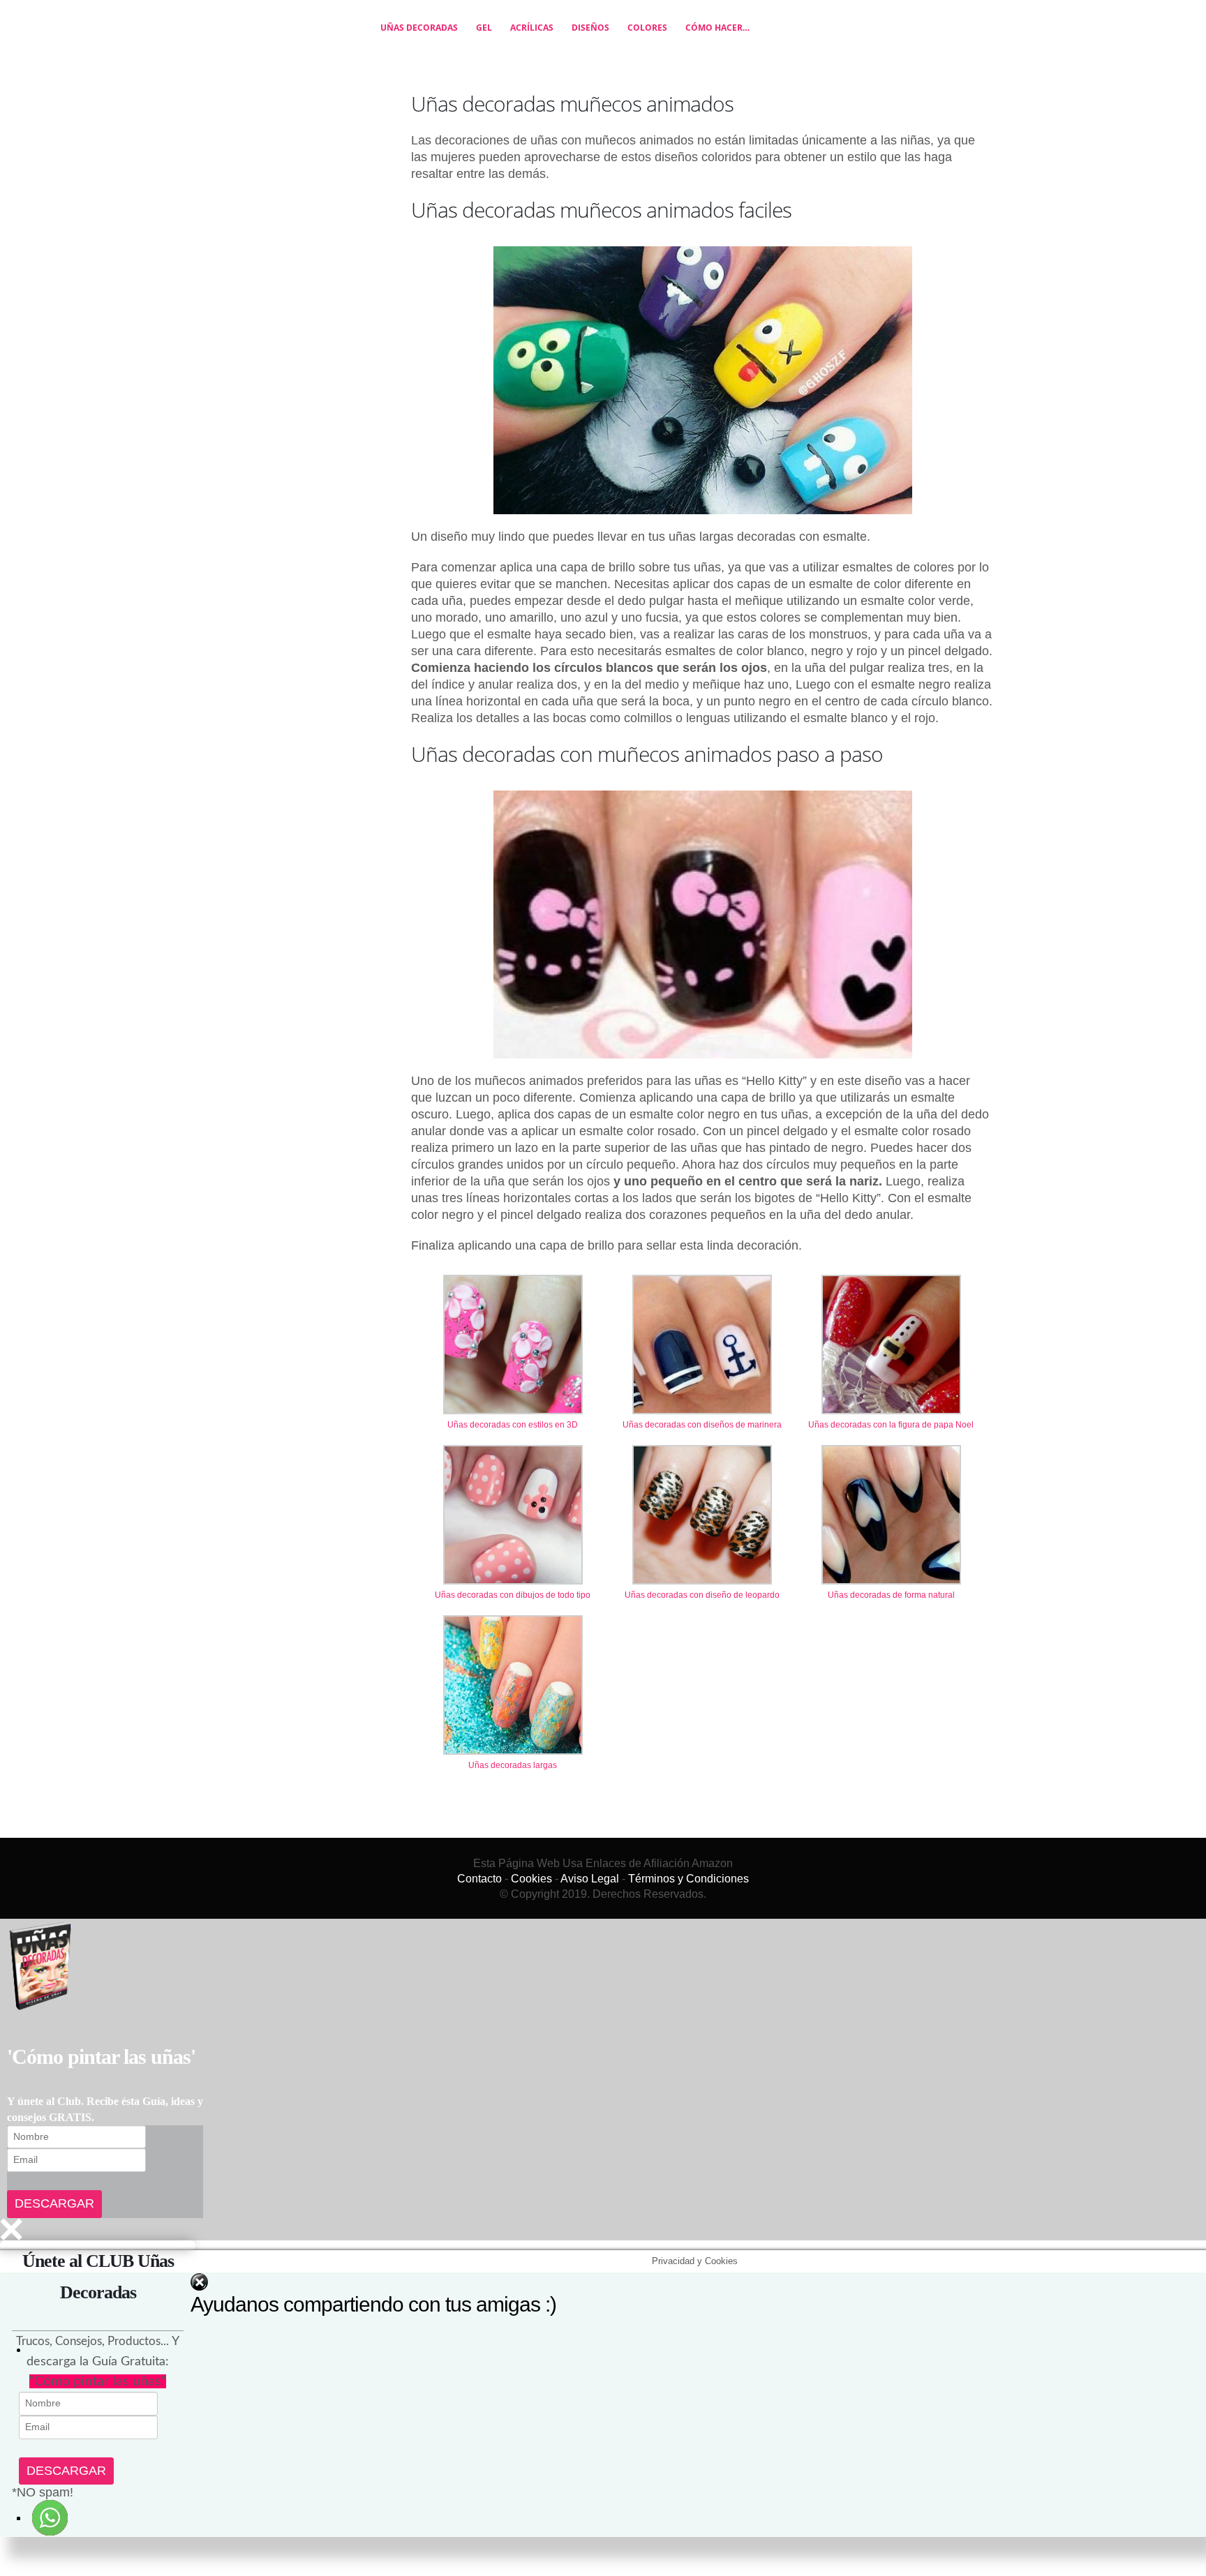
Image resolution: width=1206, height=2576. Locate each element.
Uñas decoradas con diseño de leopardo (702, 1617)
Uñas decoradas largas (513, 1788)
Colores (706, 39)
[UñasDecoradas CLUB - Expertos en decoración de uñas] (273, 39)
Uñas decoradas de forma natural (891, 1617)
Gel (543, 39)
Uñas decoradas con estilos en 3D (513, 1447)
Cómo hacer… (776, 39)
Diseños (649, 39)
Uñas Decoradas (478, 39)
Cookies (531, 1901)
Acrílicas (590, 39)
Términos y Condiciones (688, 1901)
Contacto (479, 1901)
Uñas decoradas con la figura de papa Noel (891, 1447)
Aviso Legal (590, 1901)
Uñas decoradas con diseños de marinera (702, 1447)
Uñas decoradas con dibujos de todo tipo (513, 1617)
